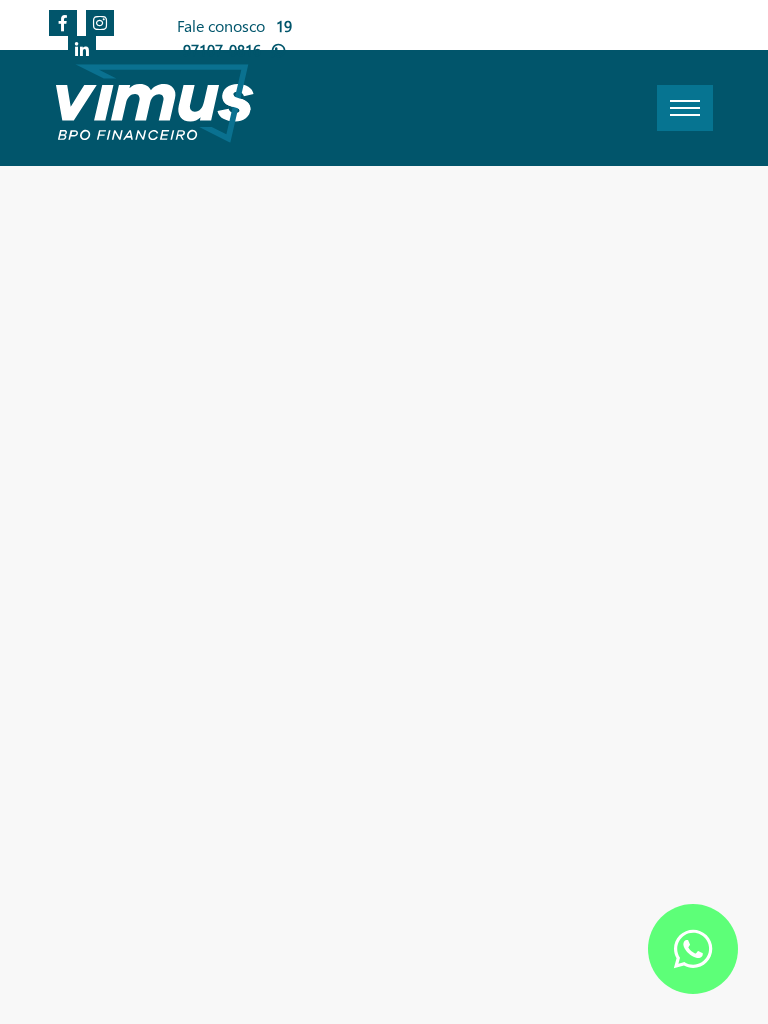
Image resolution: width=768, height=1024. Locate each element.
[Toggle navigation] (685, 108)
